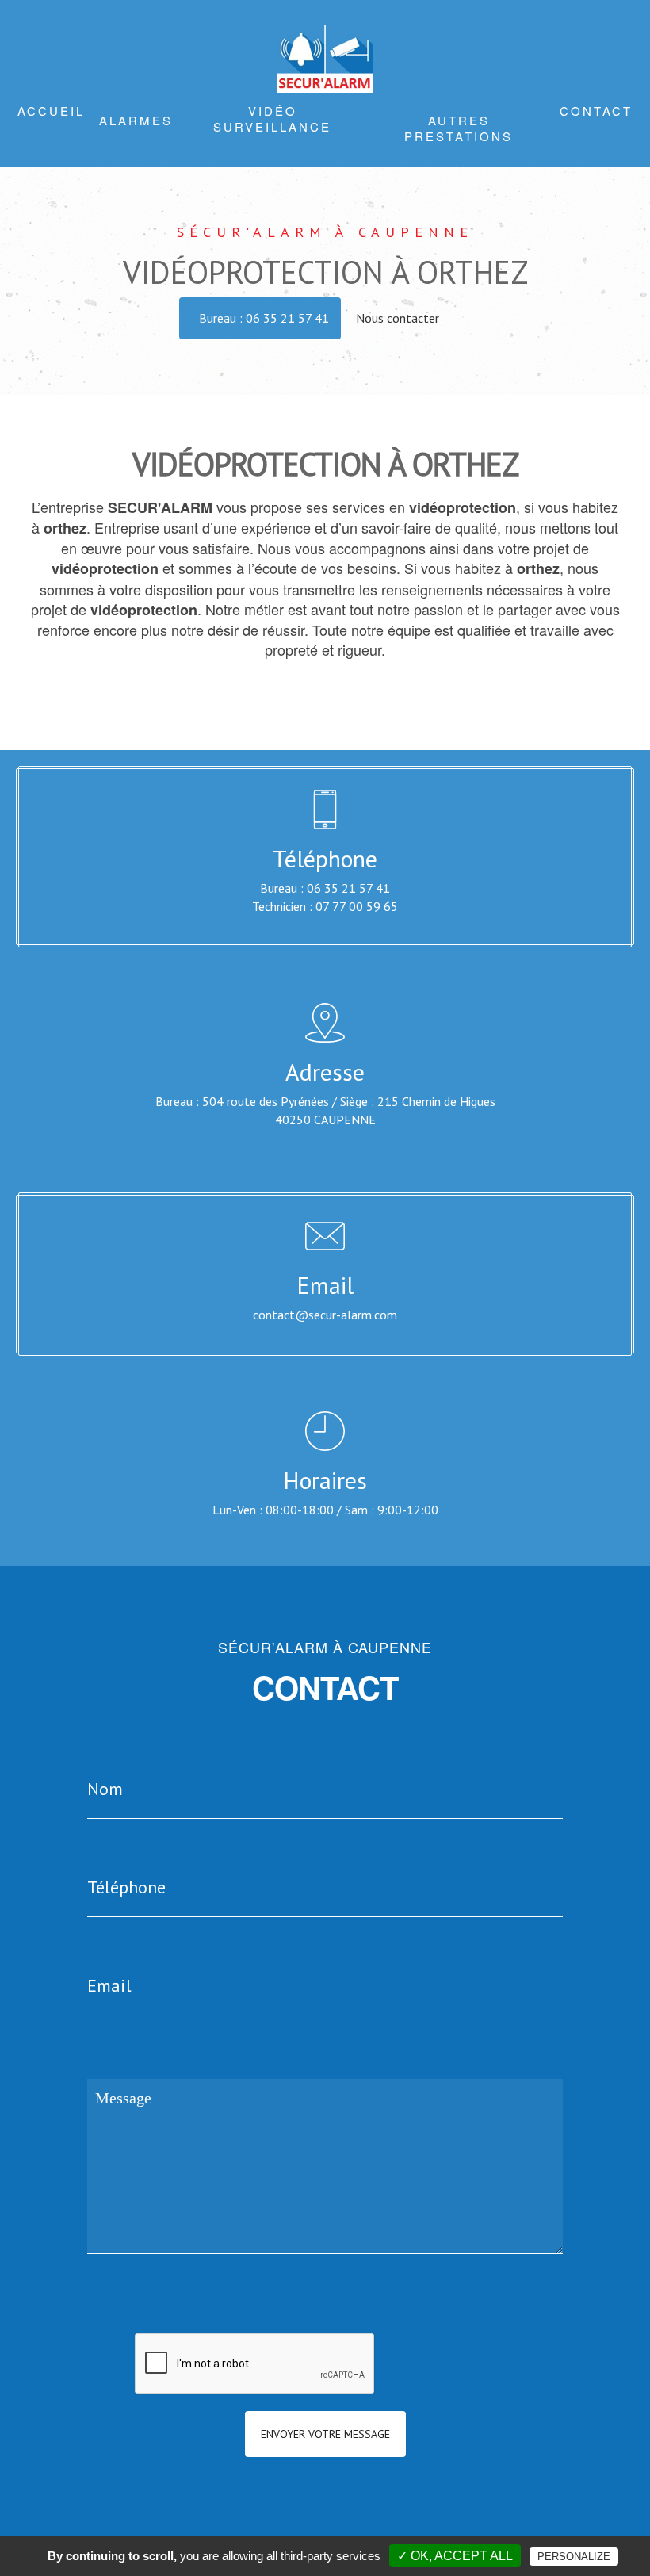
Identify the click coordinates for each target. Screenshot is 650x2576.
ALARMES (136, 120)
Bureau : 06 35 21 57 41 (264, 318)
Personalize (574, 2557)
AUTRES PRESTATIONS (459, 128)
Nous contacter (399, 318)
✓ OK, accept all (455, 2556)
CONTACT (596, 111)
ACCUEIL (51, 111)
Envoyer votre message (325, 2434)
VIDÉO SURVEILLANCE (272, 119)
